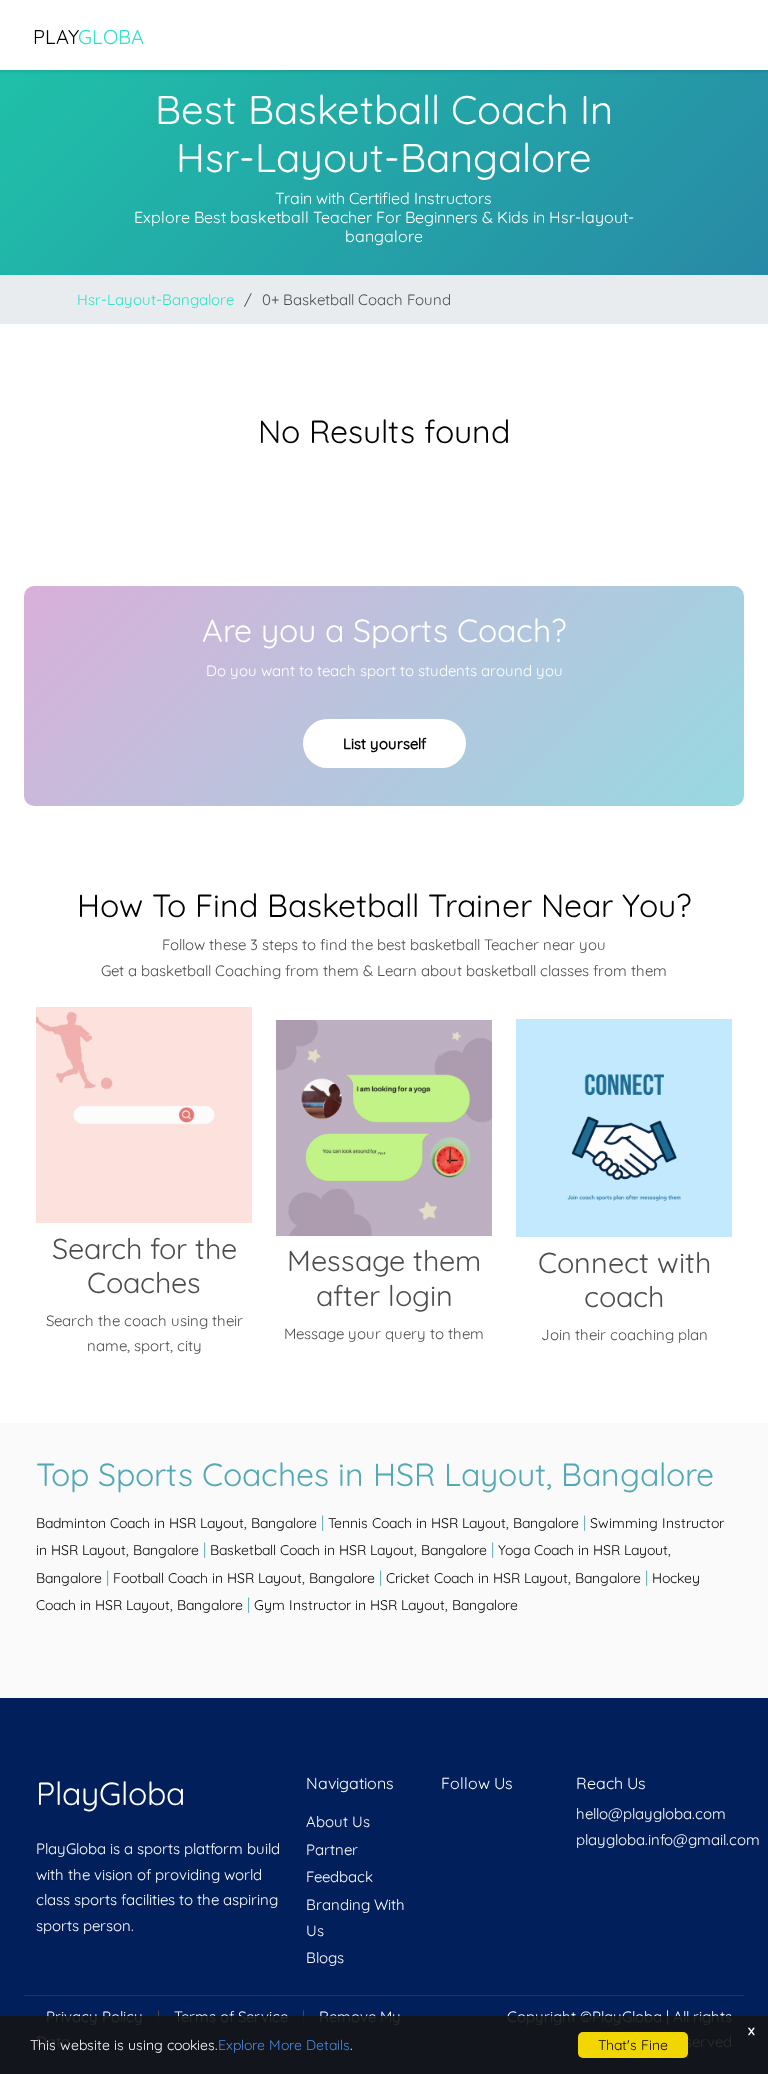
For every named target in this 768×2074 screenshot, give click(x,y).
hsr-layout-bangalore (155, 299)
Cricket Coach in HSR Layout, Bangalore (513, 1578)
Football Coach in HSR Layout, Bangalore (244, 1578)
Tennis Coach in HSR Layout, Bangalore (453, 1523)
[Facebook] (443, 1821)
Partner (332, 1849)
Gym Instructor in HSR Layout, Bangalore (386, 1605)
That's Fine (633, 2045)
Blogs (325, 1957)
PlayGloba (110, 1793)
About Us (338, 1821)
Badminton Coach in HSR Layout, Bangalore (176, 1523)
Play (88, 36)
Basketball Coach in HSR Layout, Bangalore (348, 1550)
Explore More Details (284, 2045)
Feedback (339, 1876)
